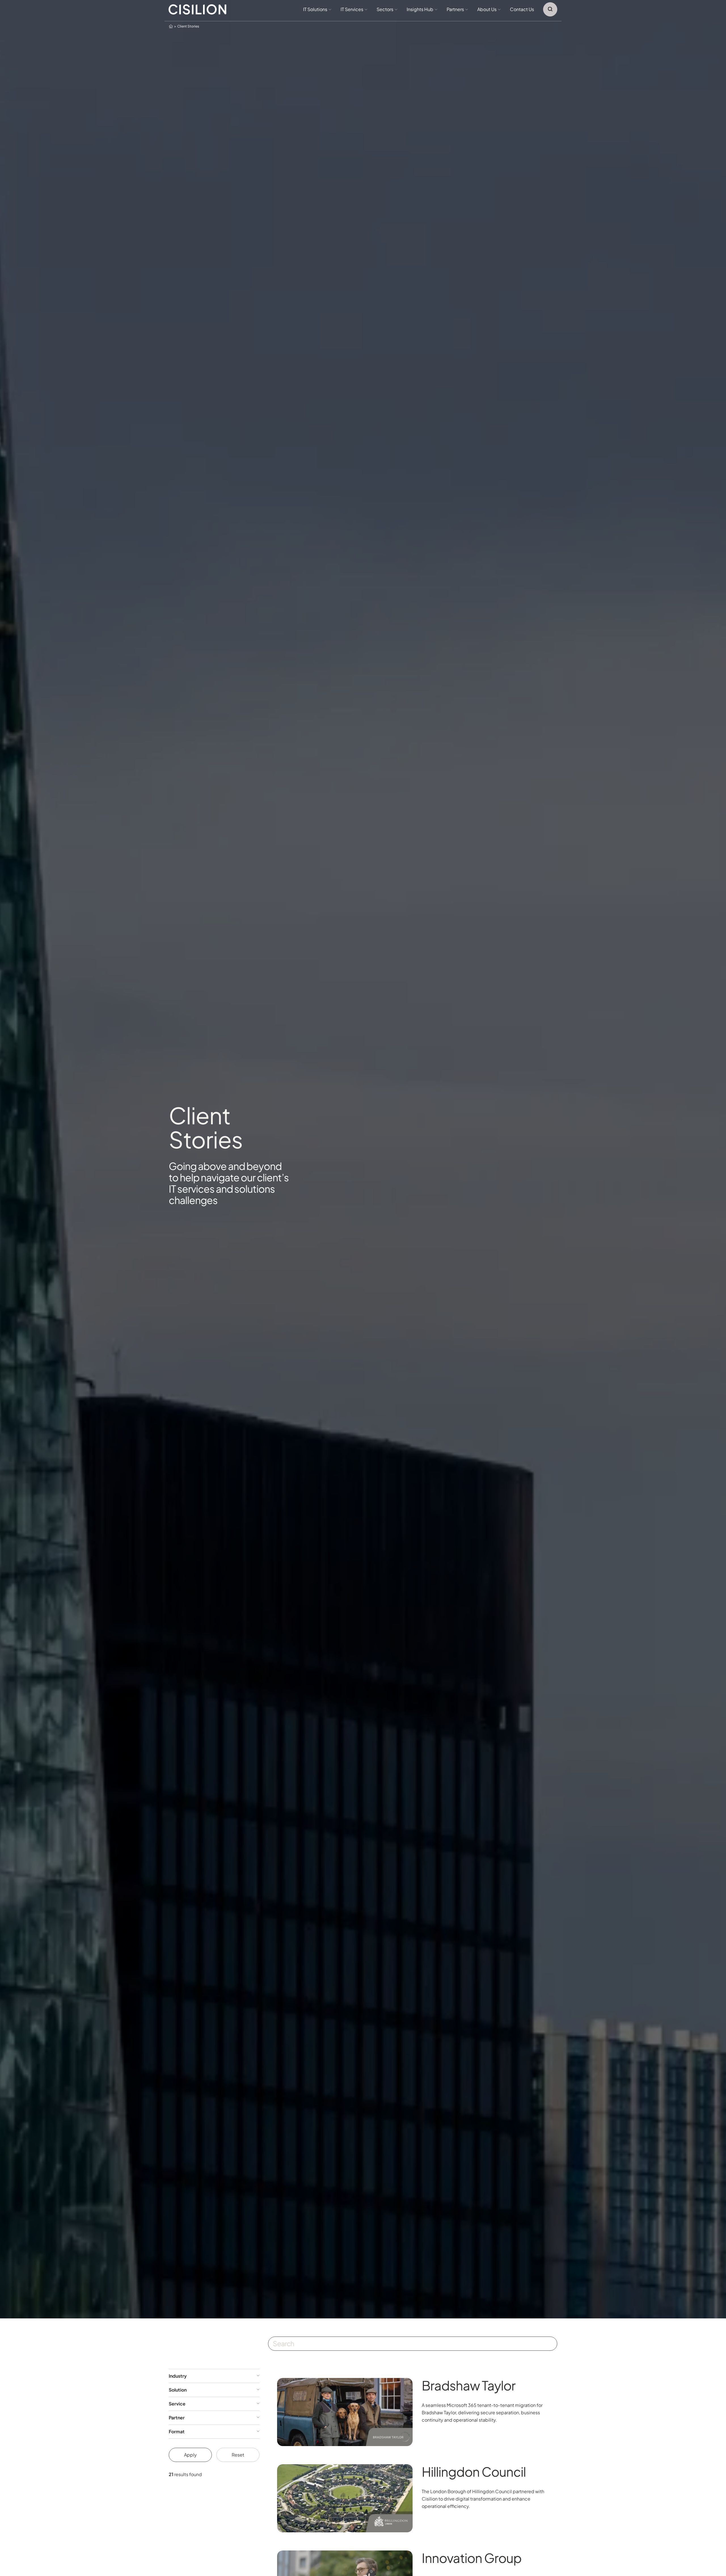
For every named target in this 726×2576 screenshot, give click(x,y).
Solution (178, 2390)
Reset (238, 2455)
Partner (177, 2418)
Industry (178, 2376)
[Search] (550, 9)
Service (177, 2404)
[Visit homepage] (198, 10)
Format (177, 2432)
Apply (190, 2455)
